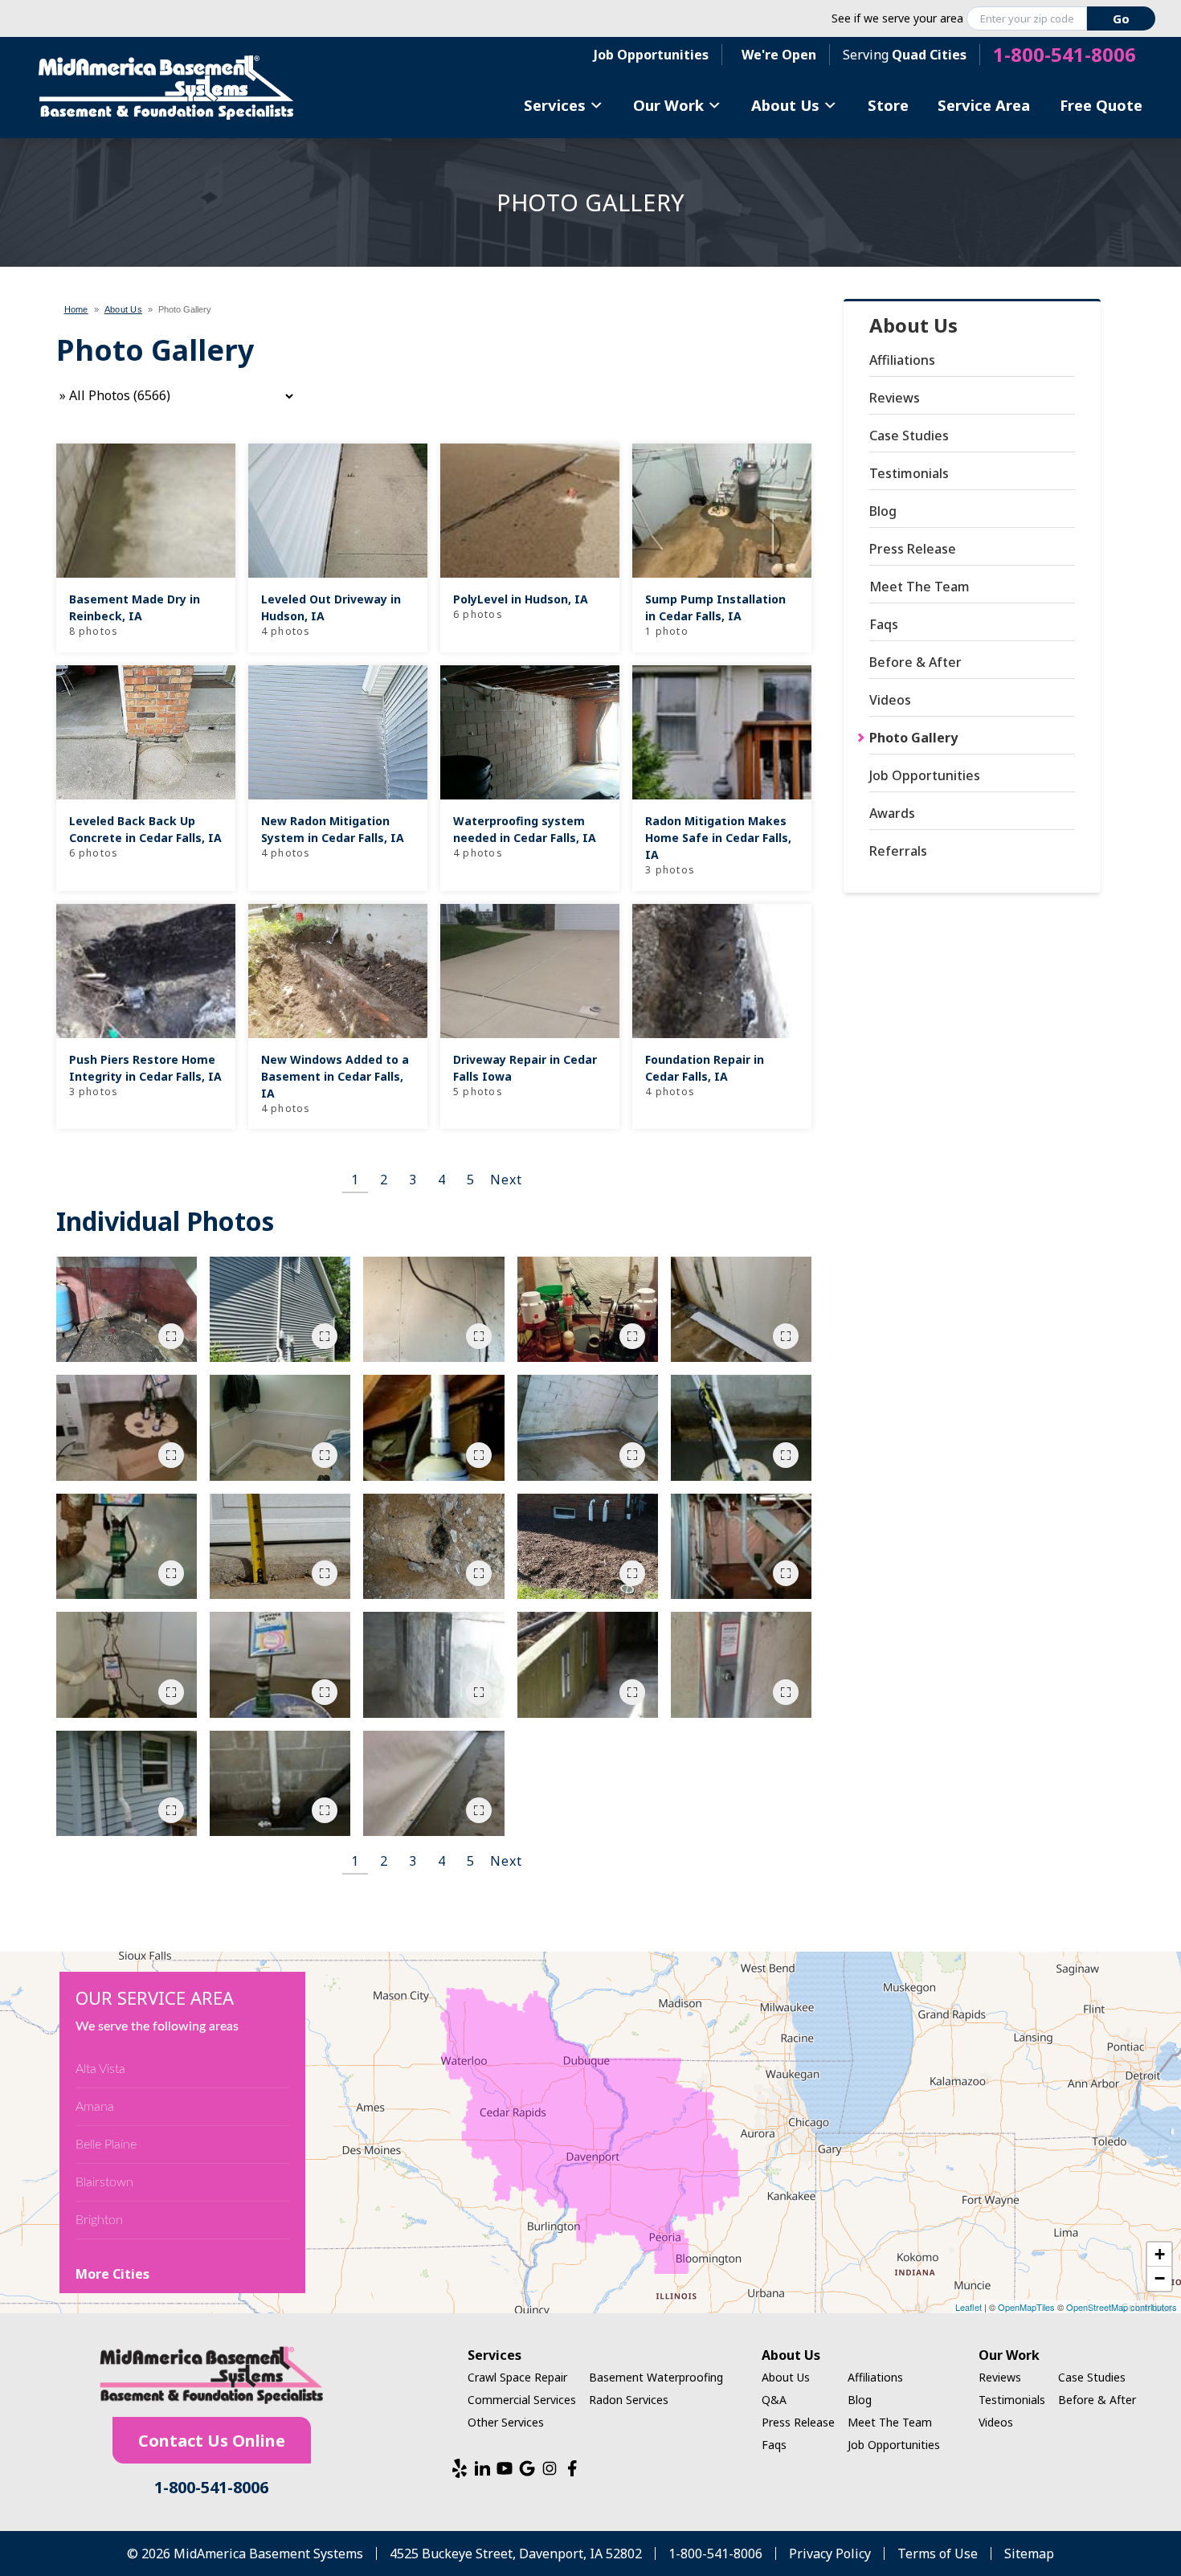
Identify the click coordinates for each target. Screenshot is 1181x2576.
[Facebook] (572, 2468)
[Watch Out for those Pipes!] (280, 1784)
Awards (892, 813)
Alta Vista (100, 2069)
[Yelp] (460, 2468)
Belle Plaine (106, 2145)
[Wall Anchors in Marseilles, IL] (588, 1665)
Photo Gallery (913, 738)
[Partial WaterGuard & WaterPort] (741, 1310)
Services (555, 105)
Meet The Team (919, 587)
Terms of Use (938, 2554)
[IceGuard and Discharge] (588, 1547)
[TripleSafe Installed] (127, 1665)
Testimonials (909, 473)
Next (506, 1180)
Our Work (668, 105)
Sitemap (1029, 2554)
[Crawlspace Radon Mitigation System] (433, 1428)
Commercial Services (522, 2400)
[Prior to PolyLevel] (280, 1547)
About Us (785, 105)
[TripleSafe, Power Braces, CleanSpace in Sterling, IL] (741, 1547)
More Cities (112, 2274)
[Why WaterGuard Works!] (433, 1547)
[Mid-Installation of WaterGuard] (588, 1428)
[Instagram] (550, 2468)
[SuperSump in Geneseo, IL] (280, 1665)
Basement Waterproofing (656, 2377)
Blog (883, 511)
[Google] (527, 2468)
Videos (890, 700)
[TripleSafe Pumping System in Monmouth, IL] (741, 1428)
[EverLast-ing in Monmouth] (280, 1428)
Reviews (895, 398)
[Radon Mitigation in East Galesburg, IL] (433, 1310)
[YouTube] (505, 2468)
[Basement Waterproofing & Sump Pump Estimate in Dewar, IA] (127, 1310)
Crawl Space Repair (517, 2377)
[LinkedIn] (482, 2468)
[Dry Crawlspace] (127, 1547)
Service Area (984, 105)
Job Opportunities (651, 55)
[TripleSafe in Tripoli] (127, 1428)
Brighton (99, 2220)
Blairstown (104, 2182)
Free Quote (1101, 105)
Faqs (884, 624)
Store (888, 105)
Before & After (915, 662)
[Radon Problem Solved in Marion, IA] (127, 1784)
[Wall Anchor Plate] (741, 1665)
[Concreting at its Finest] (433, 1784)
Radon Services (629, 2400)
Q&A (774, 2400)
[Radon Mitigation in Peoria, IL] (280, 1310)
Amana (95, 2107)
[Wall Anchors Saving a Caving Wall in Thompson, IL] (433, 1665)
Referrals (898, 851)
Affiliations (902, 360)
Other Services (506, 2422)
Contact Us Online (212, 2441)
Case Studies (909, 435)
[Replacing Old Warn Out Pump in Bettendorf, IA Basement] (588, 1310)
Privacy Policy (830, 2554)
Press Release (913, 549)
